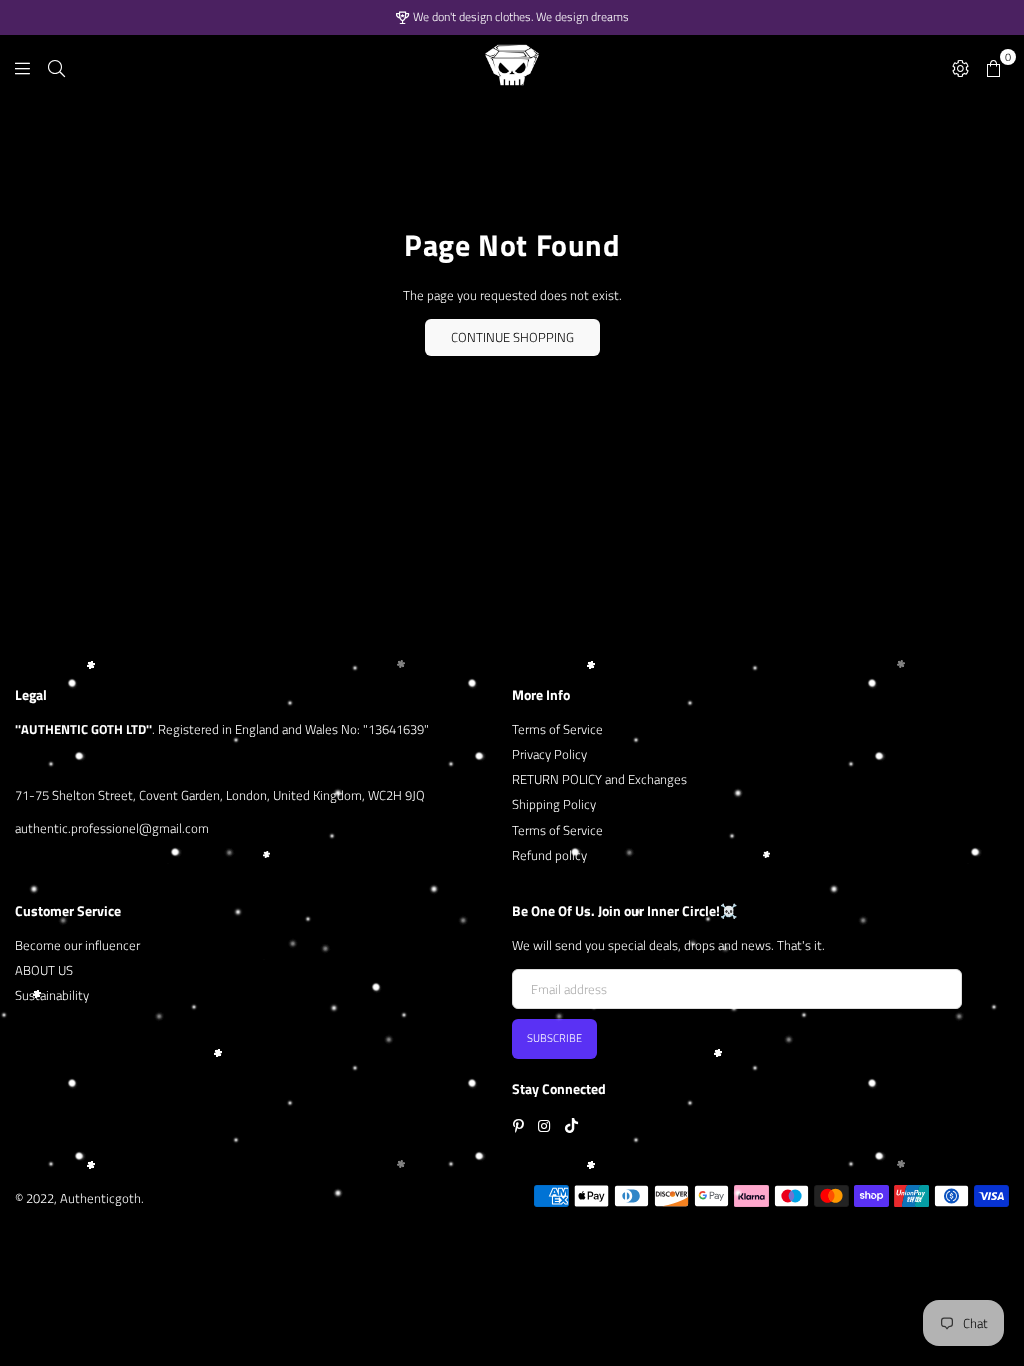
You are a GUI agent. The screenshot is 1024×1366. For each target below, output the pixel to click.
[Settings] (960, 67)
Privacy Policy (549, 754)
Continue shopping (512, 337)
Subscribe (554, 1038)
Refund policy (549, 855)
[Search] (56, 67)
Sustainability (52, 995)
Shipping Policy (554, 804)
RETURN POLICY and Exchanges (599, 779)
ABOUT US (44, 970)
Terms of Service (557, 729)
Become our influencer (77, 945)
